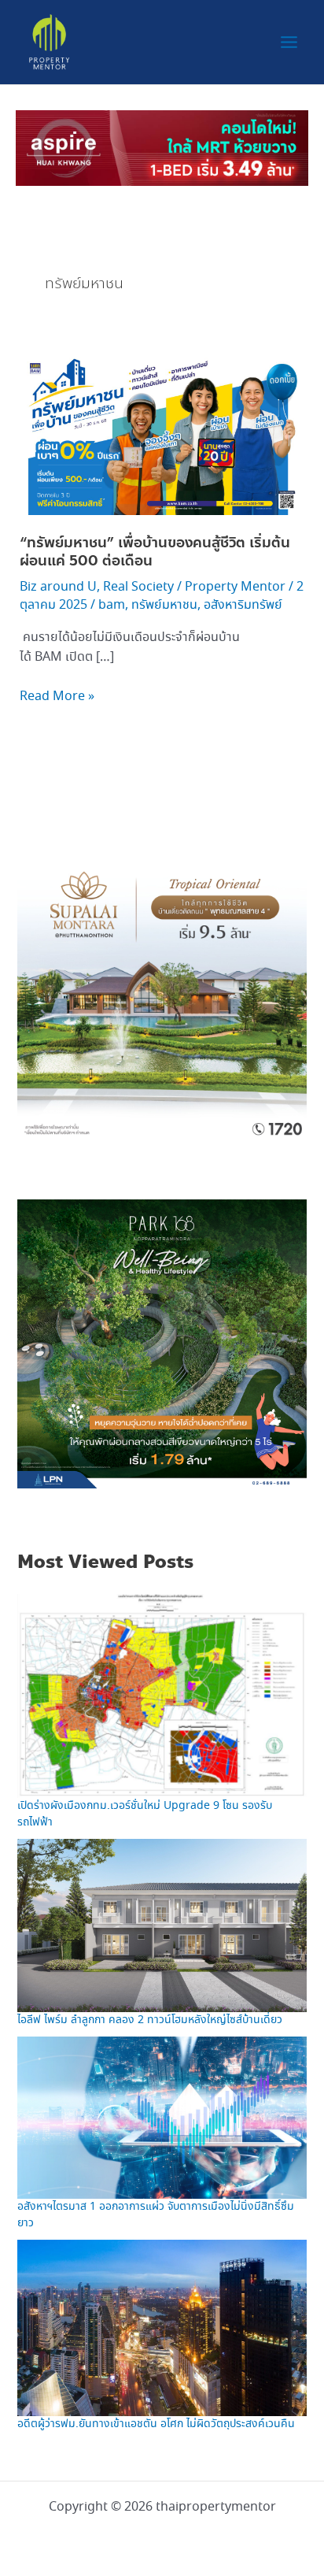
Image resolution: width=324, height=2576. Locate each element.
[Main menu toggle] (289, 42)
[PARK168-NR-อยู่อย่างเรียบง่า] (162, 1342)
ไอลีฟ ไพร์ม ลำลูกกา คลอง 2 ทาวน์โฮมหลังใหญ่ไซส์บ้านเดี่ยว (150, 2020)
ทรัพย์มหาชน (164, 605)
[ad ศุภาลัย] (162, 994)
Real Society (138, 587)
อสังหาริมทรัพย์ (243, 605)
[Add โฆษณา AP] (162, 146)
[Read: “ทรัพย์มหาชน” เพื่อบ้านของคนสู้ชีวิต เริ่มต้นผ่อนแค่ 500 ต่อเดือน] (162, 433)
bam (112, 605)
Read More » (57, 696)
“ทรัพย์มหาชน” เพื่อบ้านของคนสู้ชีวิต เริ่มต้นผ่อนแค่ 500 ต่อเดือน (155, 552)
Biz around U (58, 587)
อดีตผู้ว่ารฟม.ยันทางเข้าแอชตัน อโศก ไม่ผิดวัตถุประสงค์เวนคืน (156, 2424)
